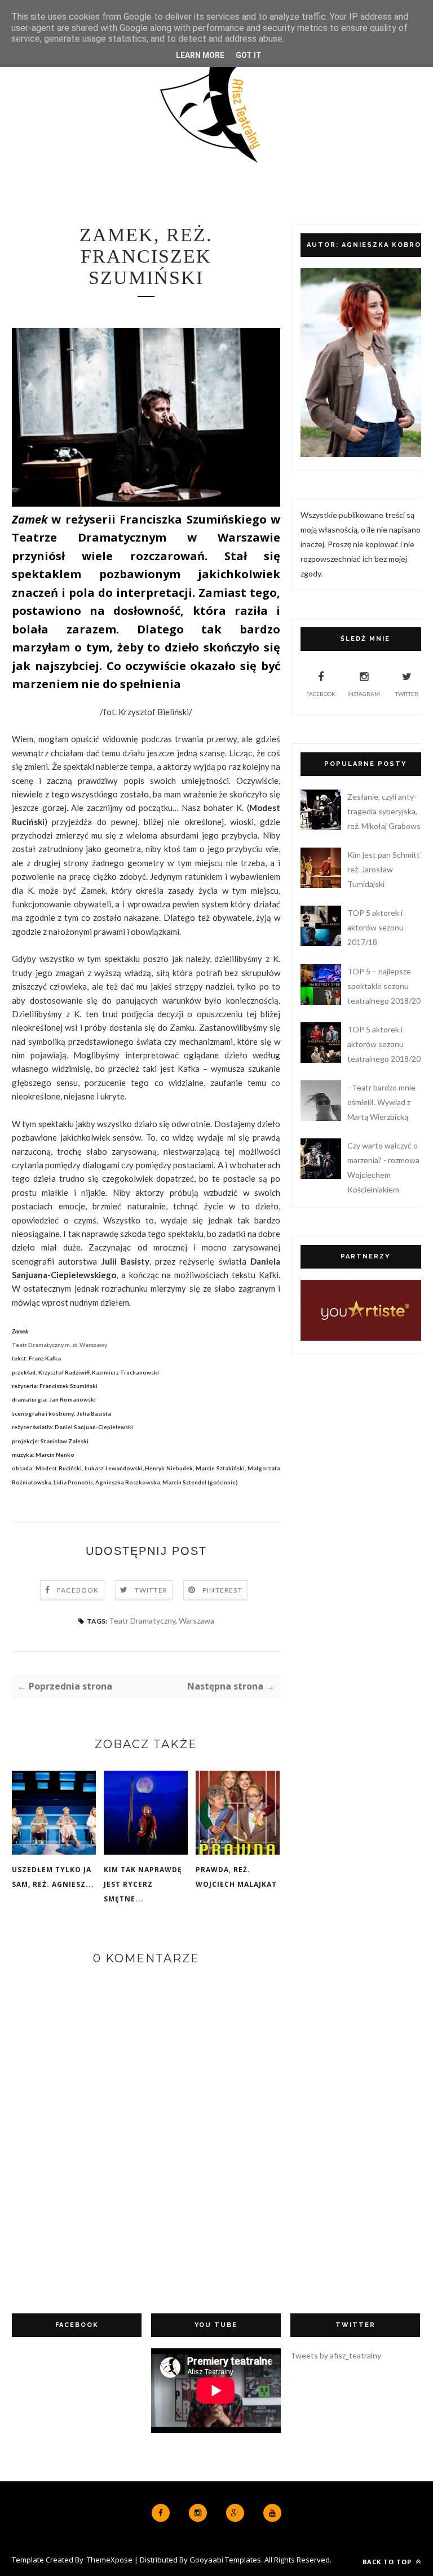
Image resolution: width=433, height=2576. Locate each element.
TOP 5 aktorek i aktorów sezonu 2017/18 (375, 927)
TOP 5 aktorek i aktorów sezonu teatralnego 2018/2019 (388, 1044)
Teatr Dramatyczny (142, 1620)
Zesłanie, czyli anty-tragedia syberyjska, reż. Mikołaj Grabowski (387, 811)
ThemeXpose (110, 2560)
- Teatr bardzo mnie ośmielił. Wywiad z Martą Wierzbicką (381, 1102)
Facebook (78, 1590)
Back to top (388, 2562)
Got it (249, 55)
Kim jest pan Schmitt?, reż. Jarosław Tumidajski (386, 869)
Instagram (364, 694)
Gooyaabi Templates (225, 2560)
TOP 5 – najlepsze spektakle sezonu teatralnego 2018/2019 (388, 986)
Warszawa (196, 1620)
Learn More (200, 55)
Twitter (151, 1590)
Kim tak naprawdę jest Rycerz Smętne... (143, 1884)
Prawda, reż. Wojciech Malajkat (236, 1877)
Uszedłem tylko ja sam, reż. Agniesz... (53, 1877)
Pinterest (222, 1590)
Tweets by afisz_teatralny (336, 2355)
